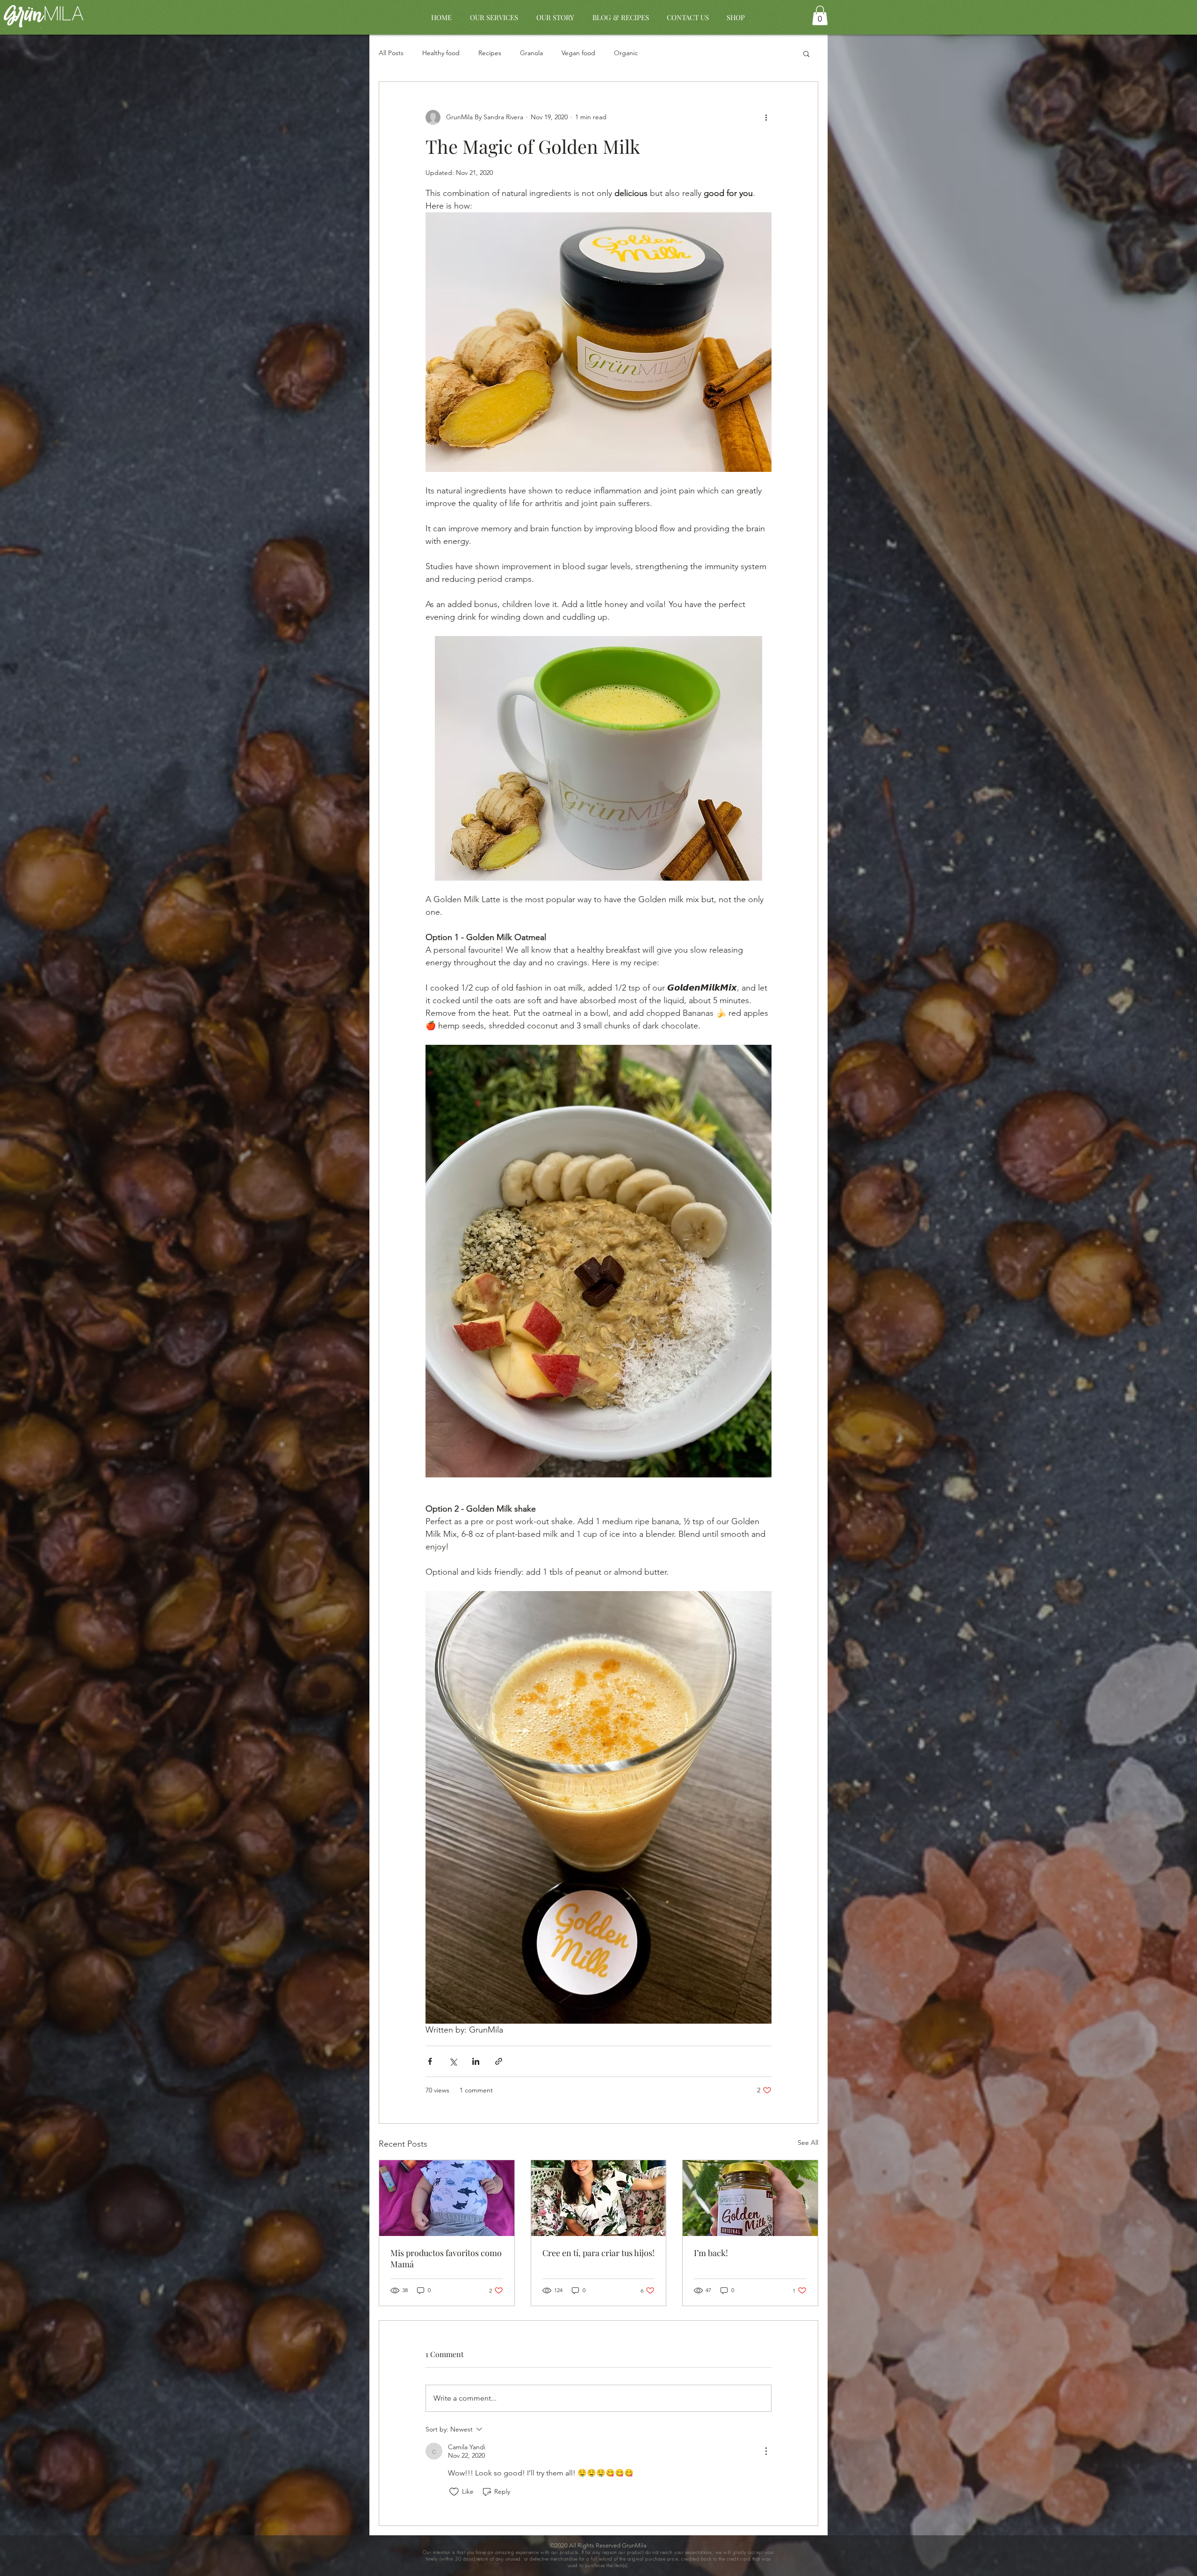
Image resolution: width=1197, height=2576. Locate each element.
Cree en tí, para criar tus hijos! (598, 2253)
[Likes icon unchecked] (454, 2492)
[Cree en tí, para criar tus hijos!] (599, 2198)
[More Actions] (766, 2451)
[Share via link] (499, 2061)
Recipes (490, 53)
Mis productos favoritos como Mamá (446, 2258)
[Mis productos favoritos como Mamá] (447, 2198)
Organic (626, 53)
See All (808, 2142)
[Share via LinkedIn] (476, 2061)
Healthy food (441, 53)
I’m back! (711, 2253)
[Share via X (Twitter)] (453, 2061)
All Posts (391, 53)
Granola (531, 53)
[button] (820, 15)
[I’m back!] (750, 2198)
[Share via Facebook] (430, 2061)
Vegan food (578, 53)
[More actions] (766, 117)
